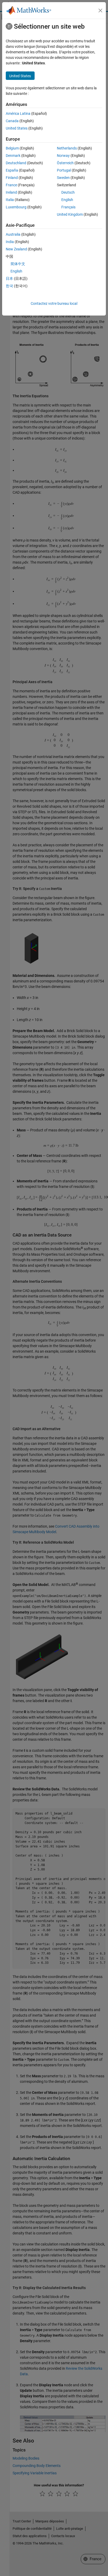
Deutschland (16, 163)
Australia (13, 234)
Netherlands (67, 148)
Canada (12, 121)
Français (68, 207)
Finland (12, 178)
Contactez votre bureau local (54, 303)
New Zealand (16, 249)
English (67, 200)
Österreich (65, 163)
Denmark (13, 156)
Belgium (12, 148)
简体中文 (18, 264)
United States (17, 128)
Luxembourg (16, 207)
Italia (10, 200)
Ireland (11, 192)
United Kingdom (70, 214)
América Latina (18, 114)
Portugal (64, 170)
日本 (9, 279)
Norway (63, 156)
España (12, 170)
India (10, 242)
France (11, 185)
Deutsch (68, 192)
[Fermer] (100, 11)
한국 (9, 286)
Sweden (63, 178)
